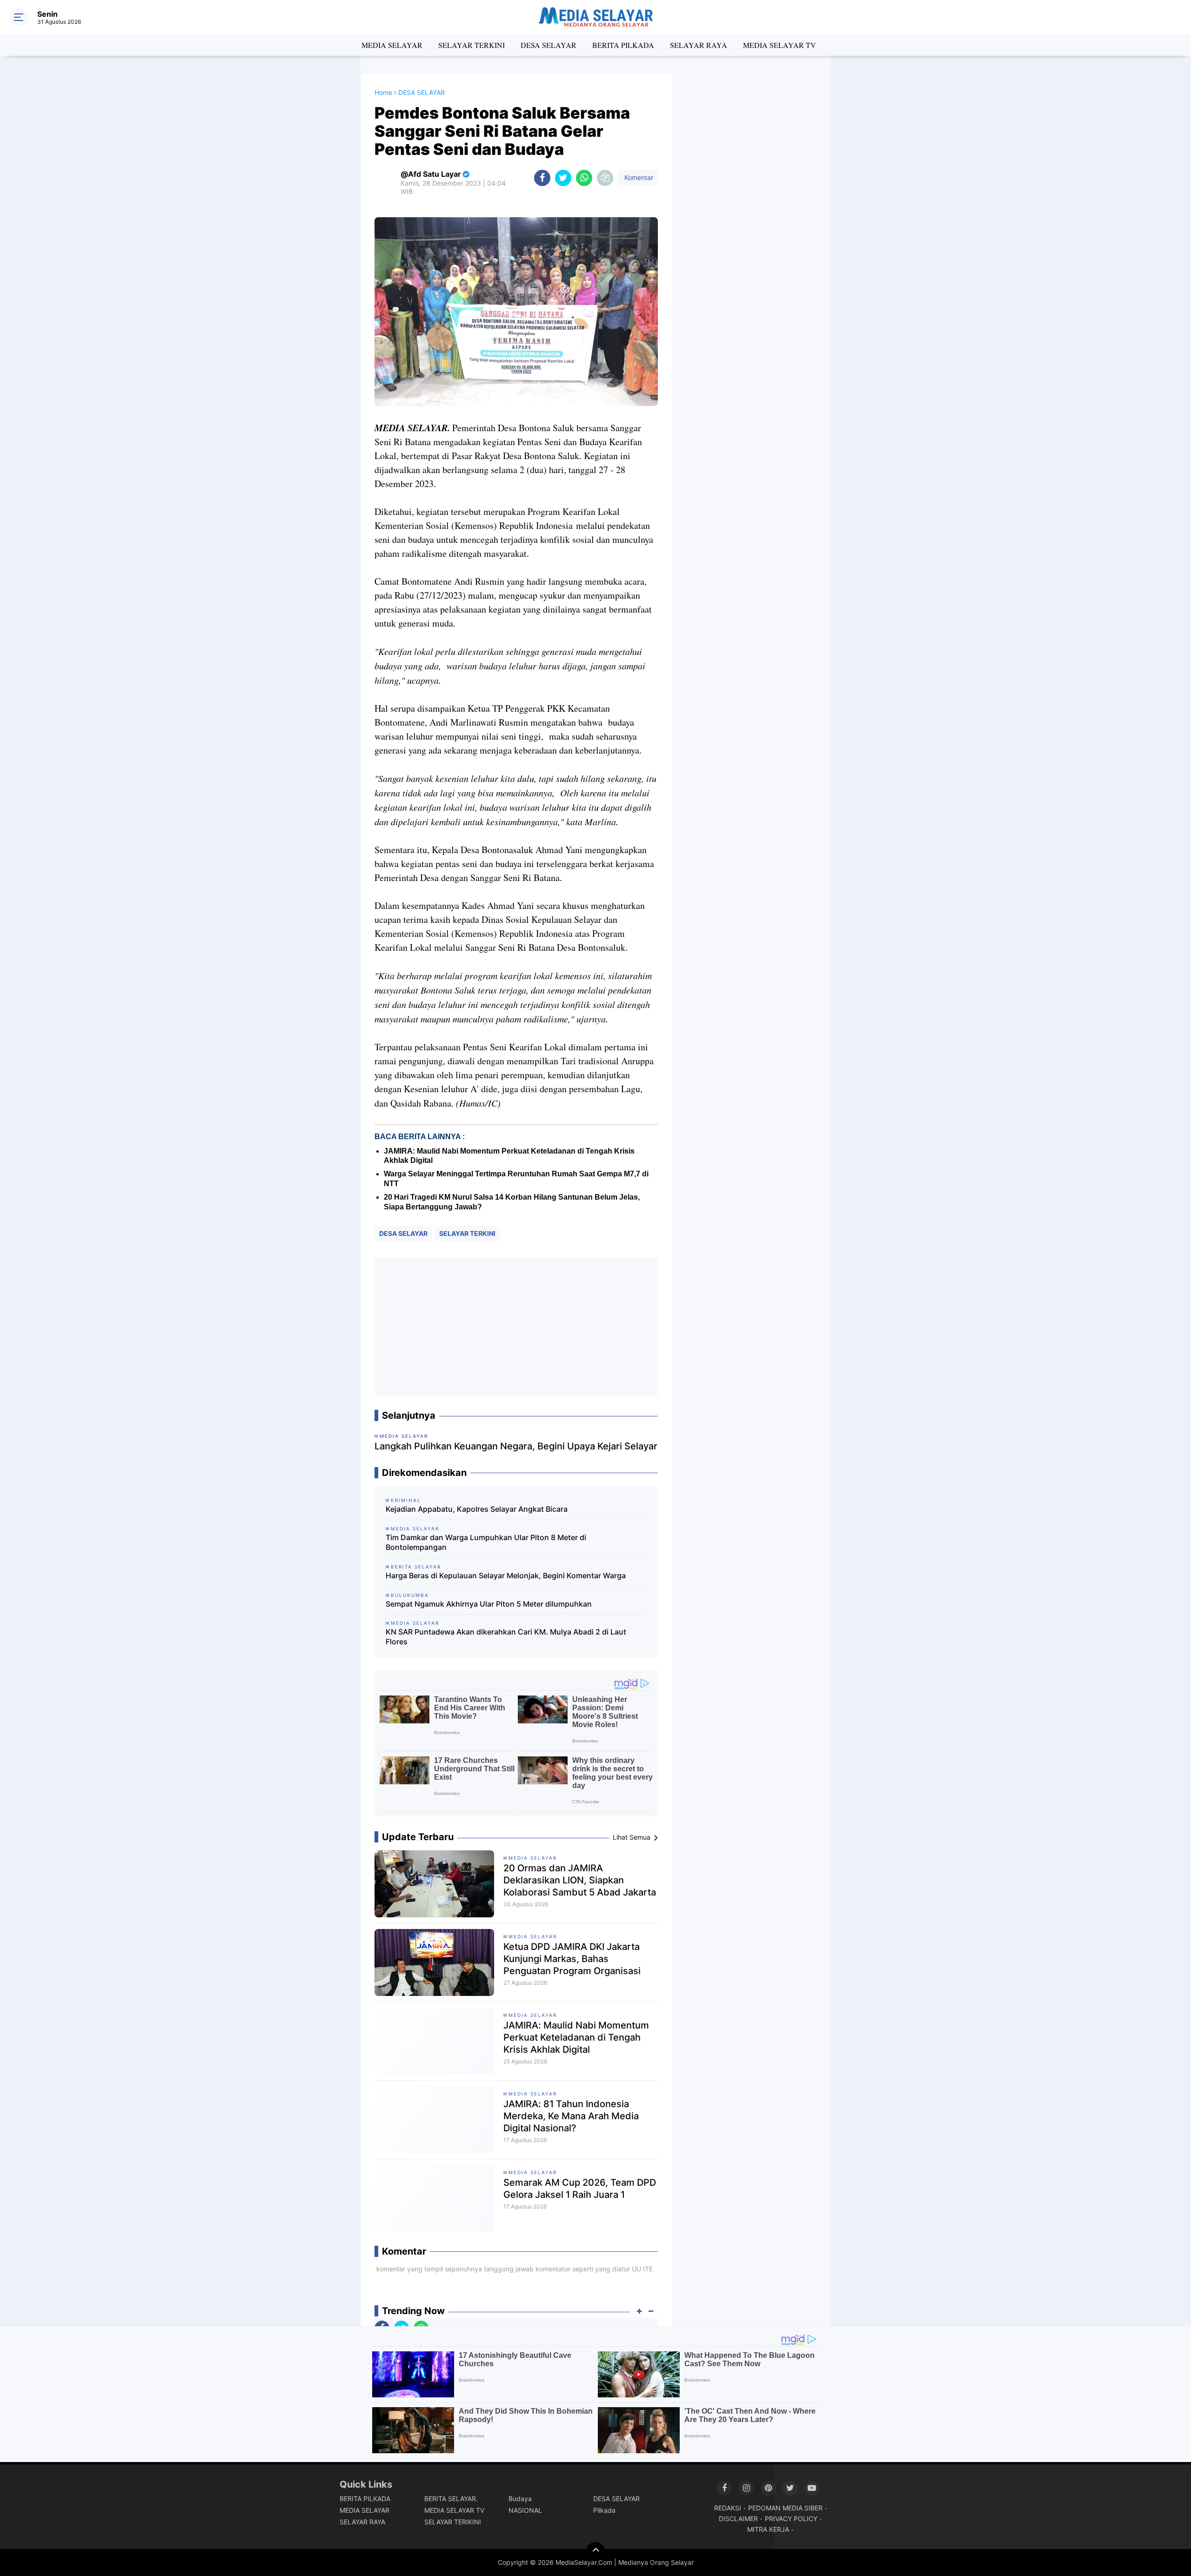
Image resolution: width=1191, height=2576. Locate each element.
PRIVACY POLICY (791, 2519)
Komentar (638, 177)
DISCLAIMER (738, 2519)
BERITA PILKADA (623, 45)
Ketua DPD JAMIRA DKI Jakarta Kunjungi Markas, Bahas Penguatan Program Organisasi (572, 1959)
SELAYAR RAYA (699, 45)
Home (383, 92)
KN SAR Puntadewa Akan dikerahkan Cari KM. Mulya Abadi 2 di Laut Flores (506, 1637)
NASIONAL (525, 2510)
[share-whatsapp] (584, 178)
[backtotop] (595, 2551)
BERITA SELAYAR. (451, 2499)
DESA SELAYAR (549, 45)
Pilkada (604, 2510)
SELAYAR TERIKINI (453, 2522)
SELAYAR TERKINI (472, 45)
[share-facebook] (542, 178)
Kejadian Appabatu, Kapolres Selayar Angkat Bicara (477, 1509)
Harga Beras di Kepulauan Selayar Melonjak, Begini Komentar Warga (506, 1575)
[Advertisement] (516, 1327)
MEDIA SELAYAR (392, 45)
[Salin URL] (605, 178)
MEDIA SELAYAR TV (780, 45)
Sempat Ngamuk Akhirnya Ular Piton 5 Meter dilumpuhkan (489, 1604)
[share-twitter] (563, 178)
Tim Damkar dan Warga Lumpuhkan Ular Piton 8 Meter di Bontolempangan (486, 1542)
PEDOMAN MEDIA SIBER (785, 2508)
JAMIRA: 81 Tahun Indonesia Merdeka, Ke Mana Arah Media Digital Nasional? (571, 2116)
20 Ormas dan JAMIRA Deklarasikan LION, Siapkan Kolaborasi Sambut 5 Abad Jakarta (580, 1880)
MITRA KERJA (768, 2529)
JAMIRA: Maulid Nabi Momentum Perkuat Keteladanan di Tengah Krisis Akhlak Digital (576, 2037)
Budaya (520, 2499)
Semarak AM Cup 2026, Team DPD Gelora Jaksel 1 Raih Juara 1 (580, 2189)
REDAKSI (728, 2508)
